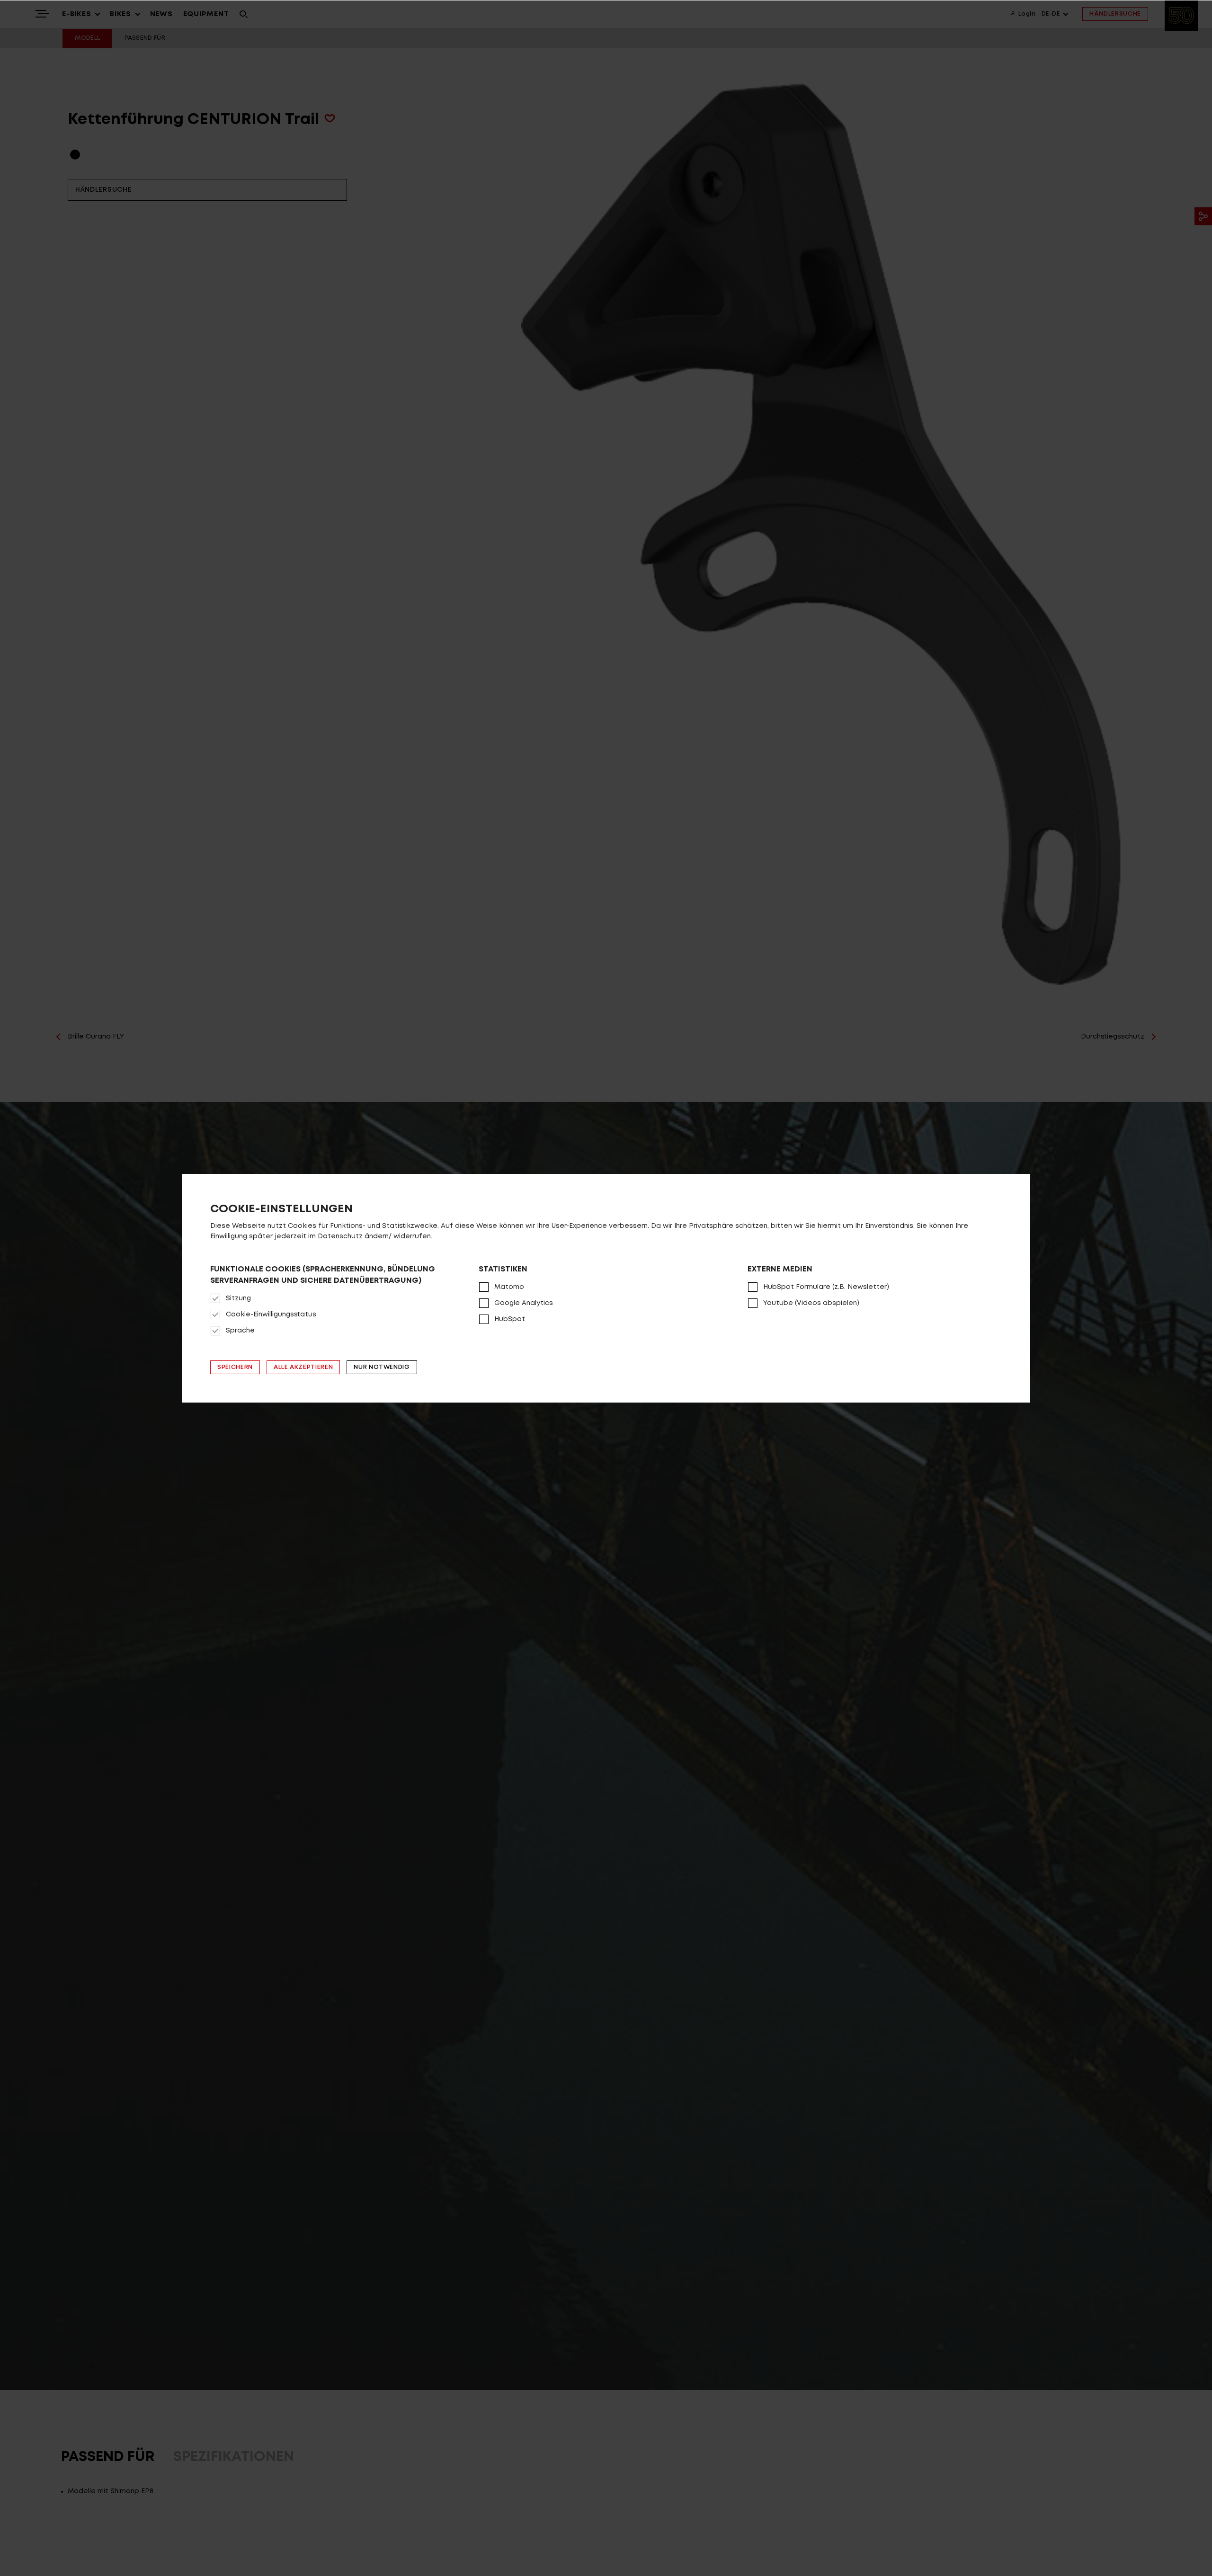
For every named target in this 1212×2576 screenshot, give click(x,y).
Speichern (235, 1367)
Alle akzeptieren (303, 1367)
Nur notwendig (382, 1367)
